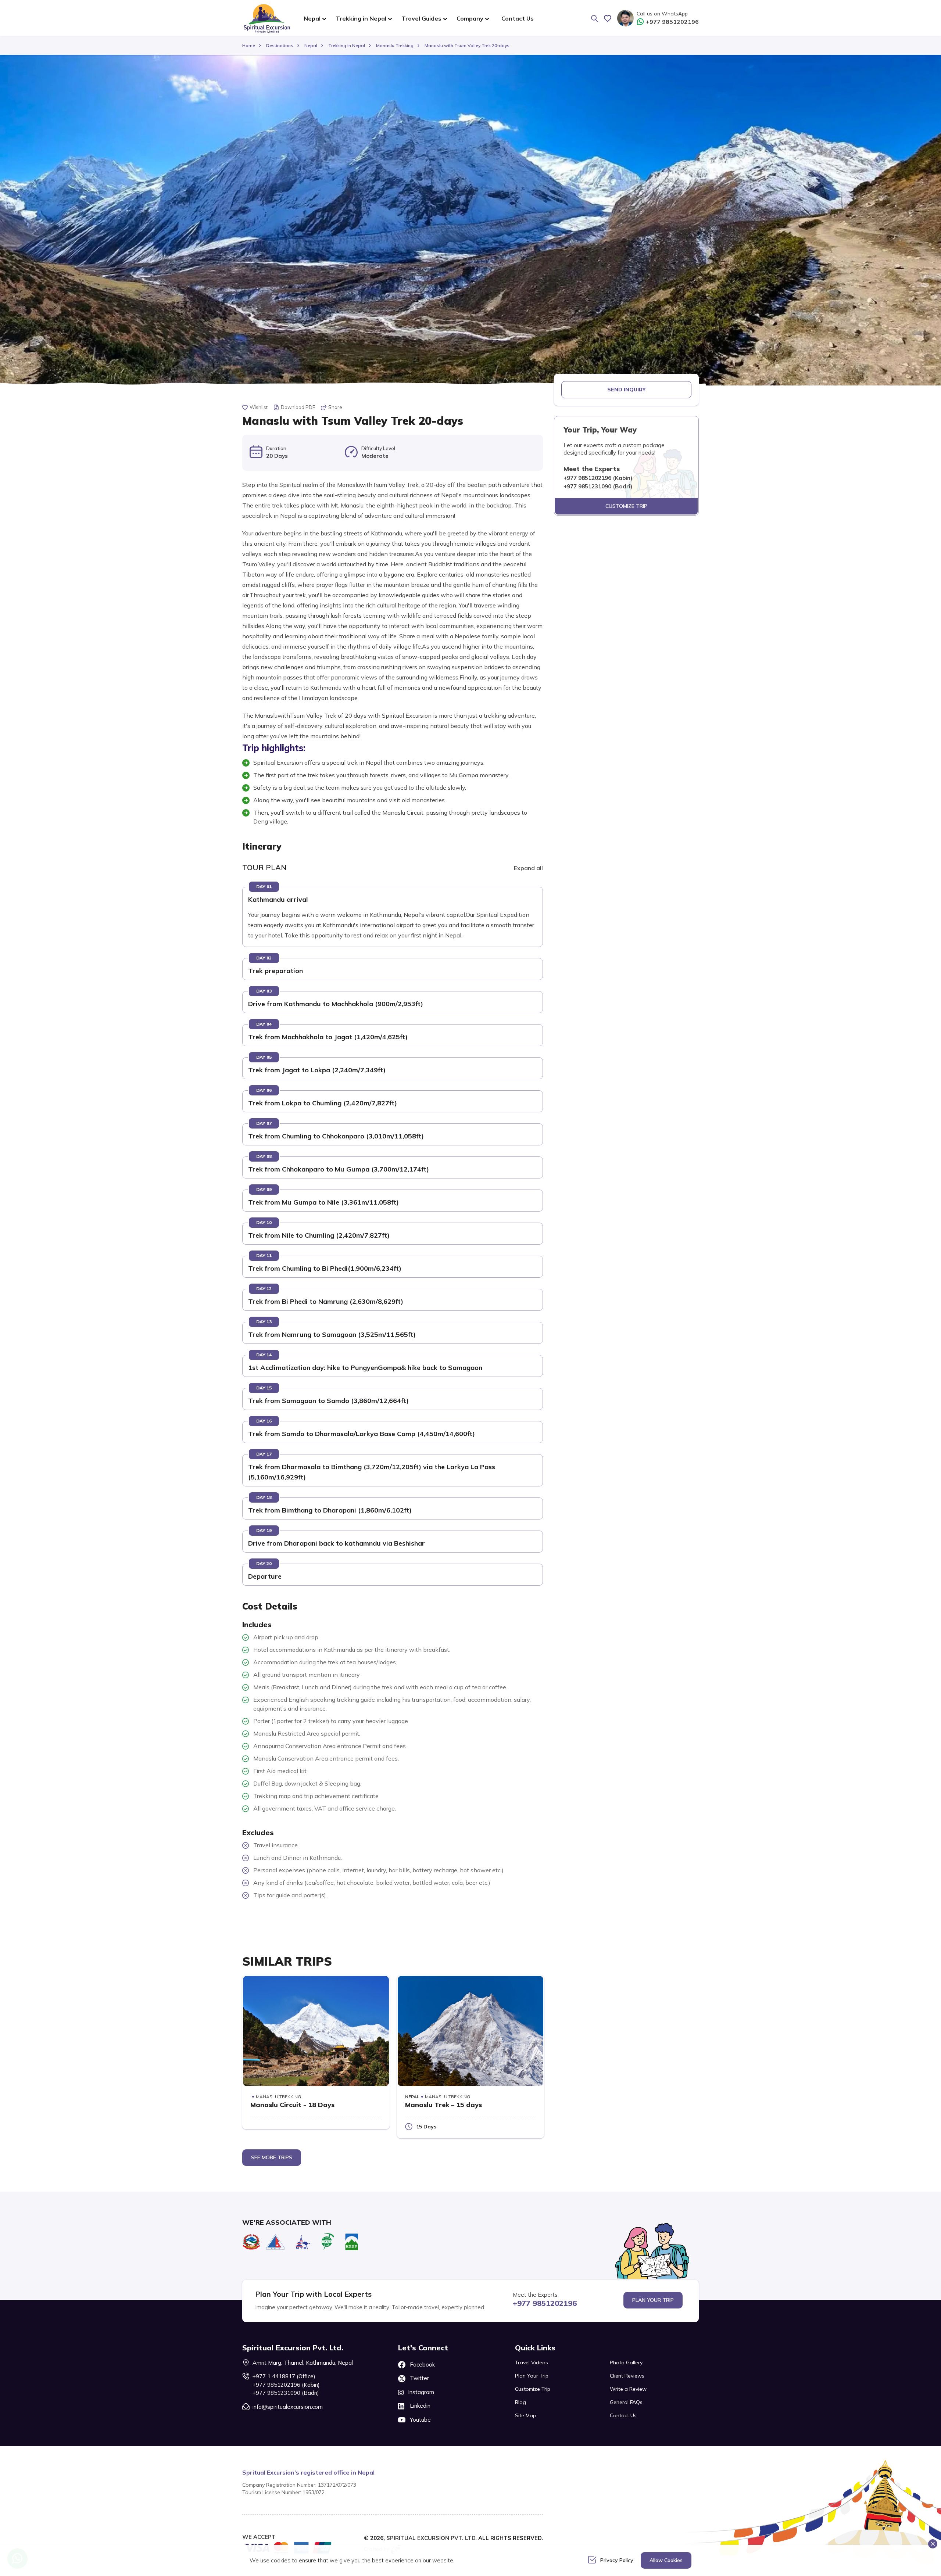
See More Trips (272, 2157)
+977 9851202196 (672, 22)
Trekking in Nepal (347, 45)
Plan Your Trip (653, 2300)
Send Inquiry (627, 390)
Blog (520, 2402)
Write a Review (628, 2389)
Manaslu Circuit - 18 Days (292, 2105)
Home (249, 45)
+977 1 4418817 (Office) (284, 2376)
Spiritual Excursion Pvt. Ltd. (432, 2538)
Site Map (525, 2415)
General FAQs (626, 2402)
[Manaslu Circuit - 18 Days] (316, 2031)
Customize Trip (626, 506)
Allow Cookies (666, 2560)
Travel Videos (532, 2362)
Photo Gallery (626, 2362)
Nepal (311, 45)
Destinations (280, 45)
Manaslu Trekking (395, 45)
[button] (278, 900)
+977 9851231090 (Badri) (286, 2393)
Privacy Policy (617, 2560)
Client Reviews (627, 2376)
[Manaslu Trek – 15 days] (471, 2031)
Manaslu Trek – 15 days (443, 2105)
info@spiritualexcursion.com (288, 2407)
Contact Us (518, 18)
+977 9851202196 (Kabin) (286, 2385)
